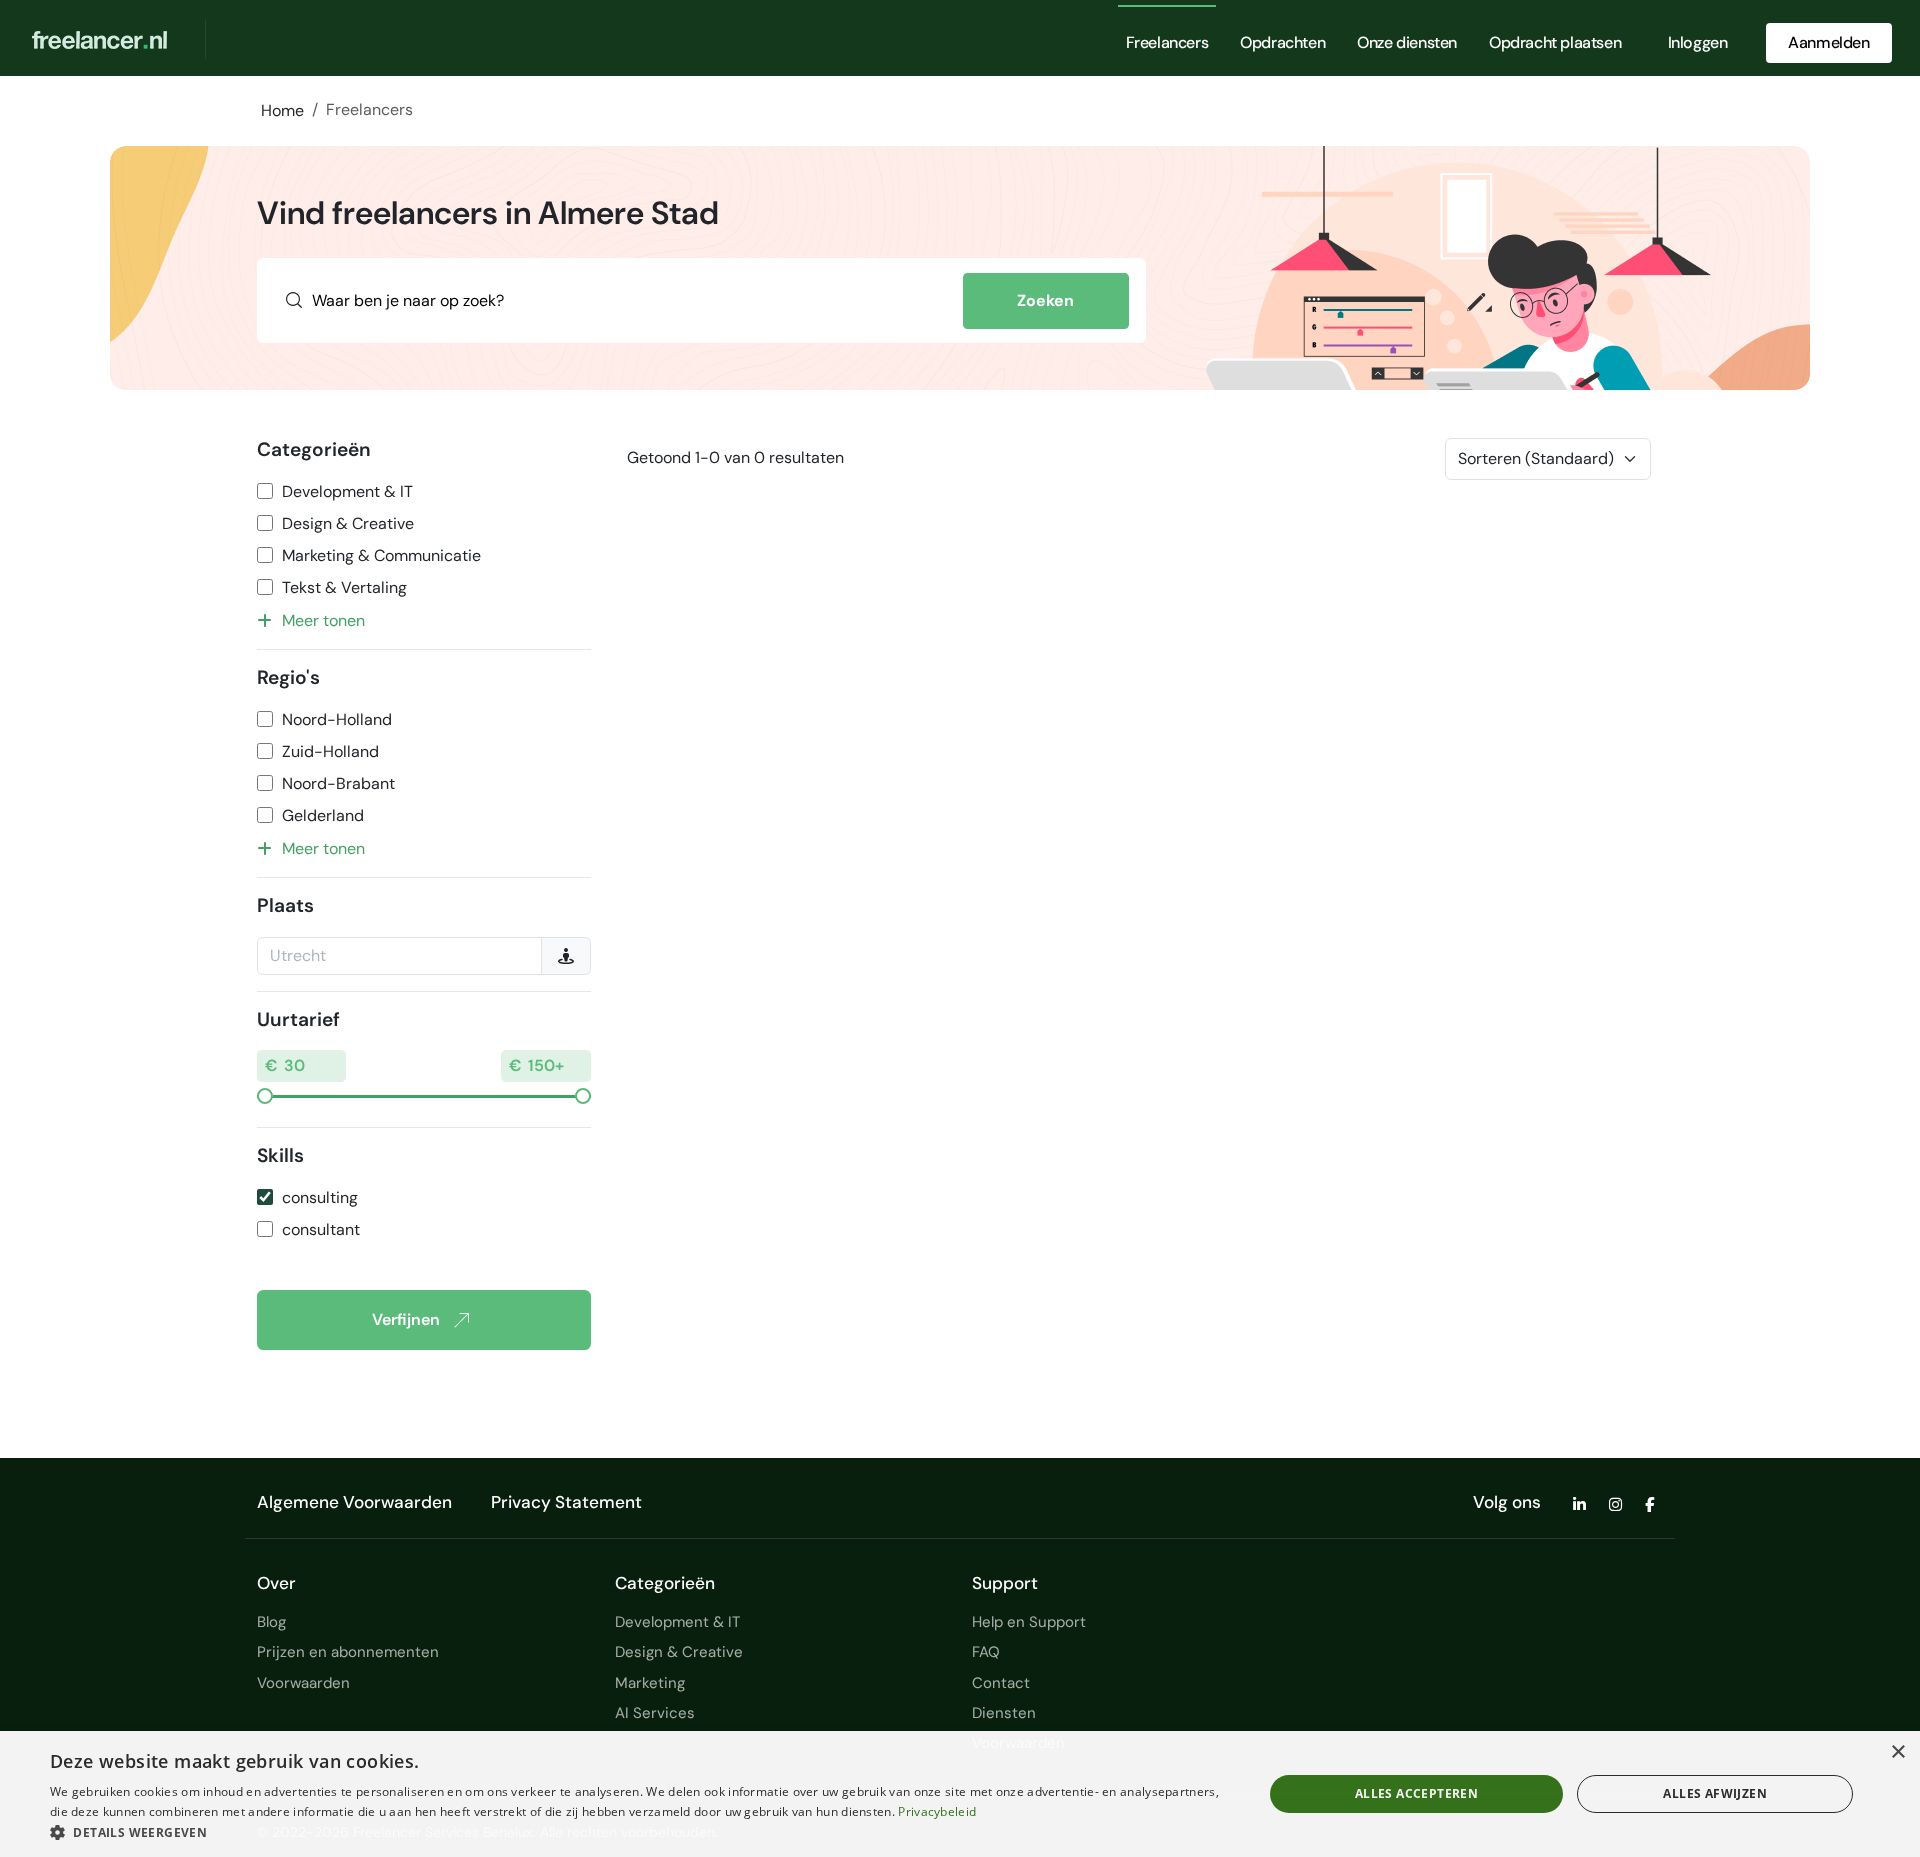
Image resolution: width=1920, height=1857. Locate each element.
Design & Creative (348, 523)
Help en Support (1029, 1622)
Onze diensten (1407, 42)
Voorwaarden (303, 1683)
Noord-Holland (337, 719)
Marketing (650, 1683)
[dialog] (960, 1794)
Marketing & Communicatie (381, 555)
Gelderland (323, 815)
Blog (271, 1622)
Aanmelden (1828, 42)
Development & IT (347, 491)
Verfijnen (406, 1319)
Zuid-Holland (330, 751)
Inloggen (1698, 42)
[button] (638, 1832)
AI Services (655, 1713)
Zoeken (1045, 300)
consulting (320, 1197)
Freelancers (1167, 42)
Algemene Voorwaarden (354, 1502)
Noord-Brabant (338, 783)
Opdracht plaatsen (1555, 42)
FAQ (986, 1652)
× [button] (1897, 1752)
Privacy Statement (566, 1502)
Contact (1001, 1683)
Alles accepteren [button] (1416, 1793)
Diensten (1004, 1713)
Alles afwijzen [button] (1715, 1793)
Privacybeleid (937, 1811)
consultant (321, 1229)
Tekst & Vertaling (344, 587)
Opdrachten (1282, 42)
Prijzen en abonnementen (348, 1652)
